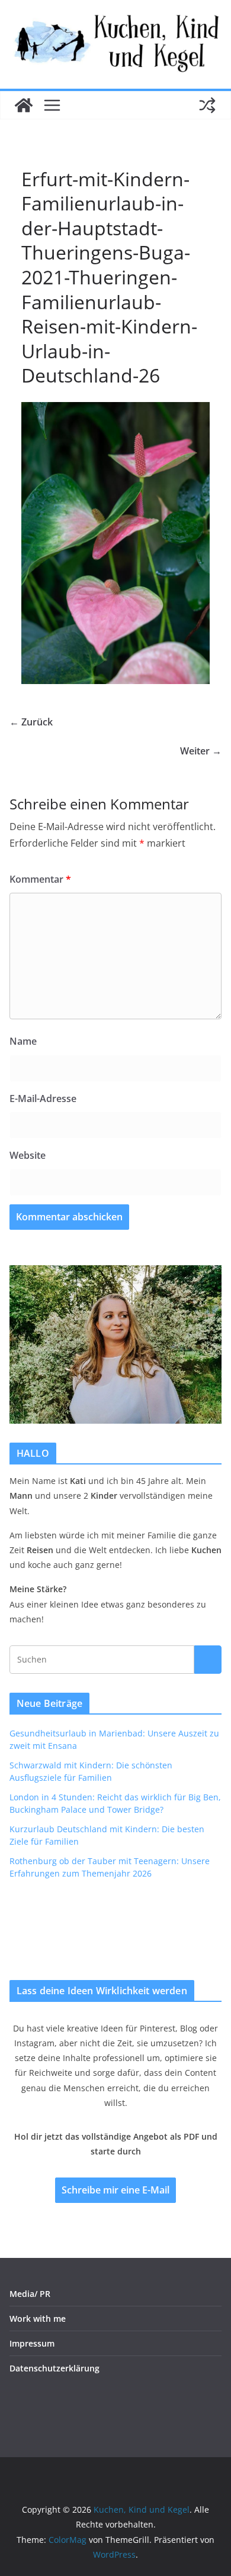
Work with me (38, 2319)
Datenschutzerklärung (54, 2368)
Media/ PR (30, 2294)
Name (23, 1041)
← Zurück (31, 722)
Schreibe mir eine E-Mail (115, 2190)
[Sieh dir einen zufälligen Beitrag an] (207, 105)
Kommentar (40, 879)
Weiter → (201, 751)
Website (28, 1155)
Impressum (32, 2343)
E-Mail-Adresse (43, 1099)
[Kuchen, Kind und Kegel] (24, 105)
